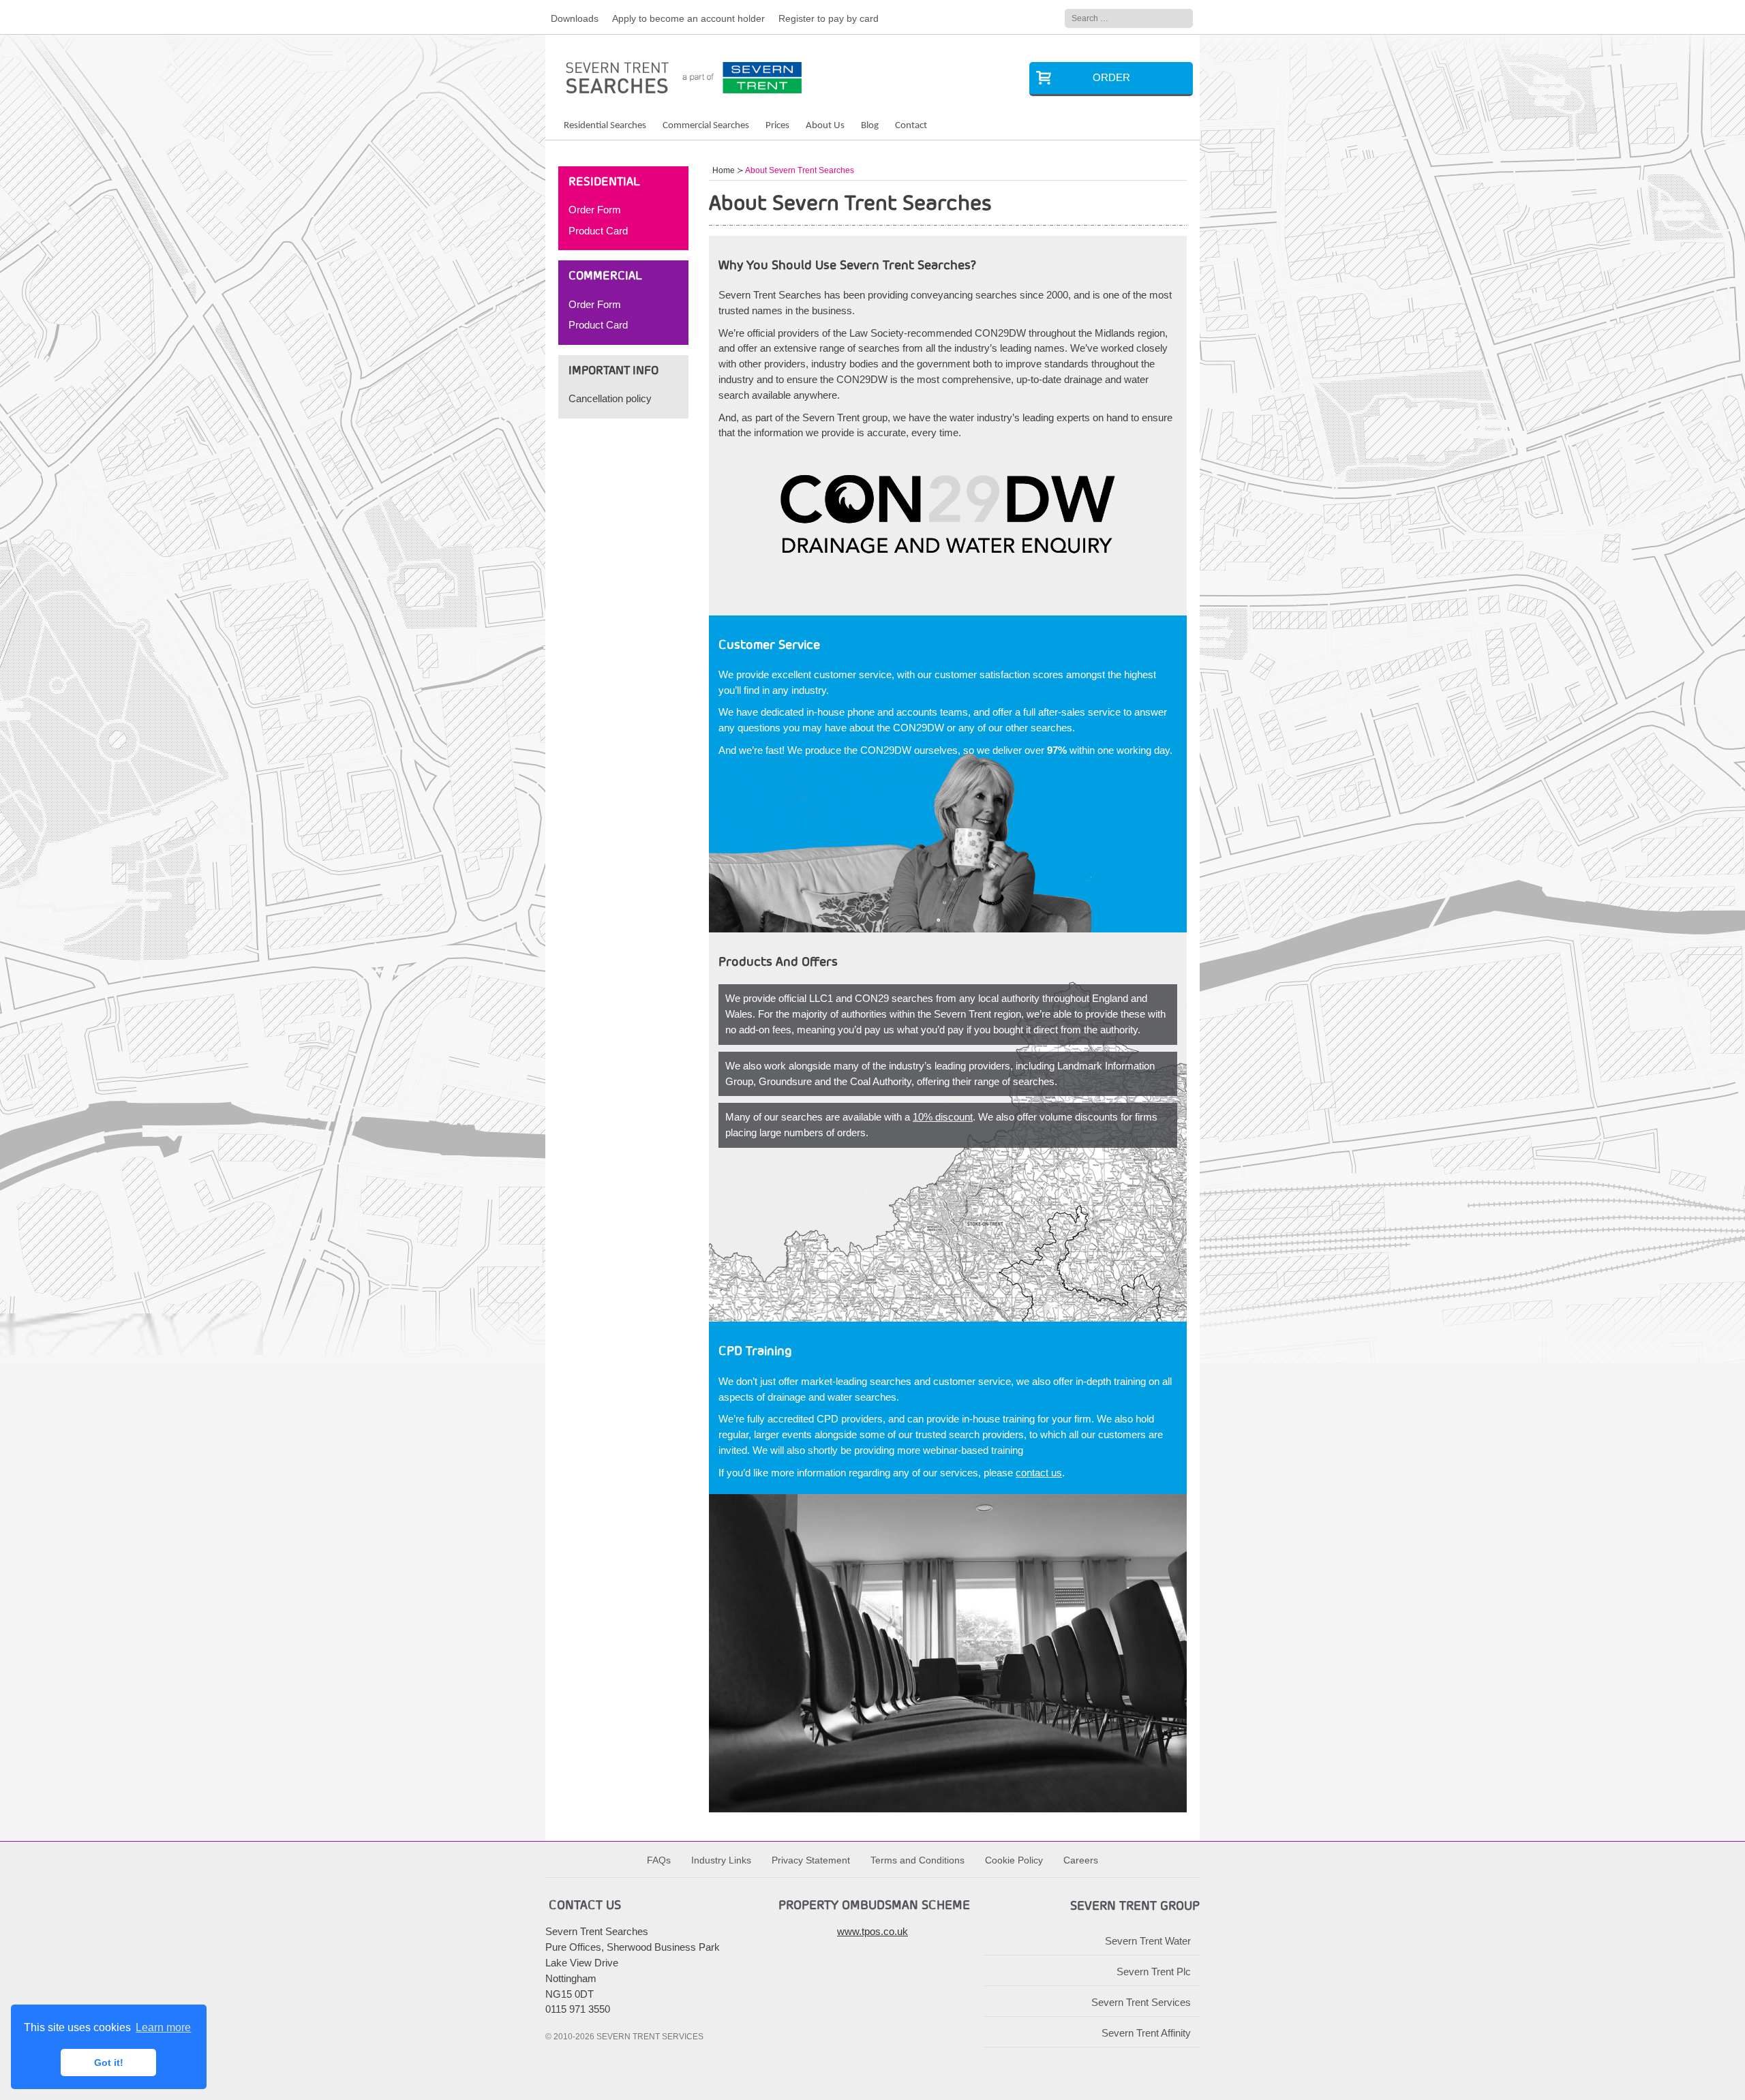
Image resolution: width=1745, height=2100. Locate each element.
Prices (777, 126)
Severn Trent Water (1148, 1941)
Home (724, 170)
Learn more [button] (163, 2027)
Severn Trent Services (1141, 2002)
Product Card (598, 231)
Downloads (575, 19)
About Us (825, 126)
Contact (911, 126)
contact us (1039, 1473)
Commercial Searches (706, 126)
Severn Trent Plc (1154, 1972)
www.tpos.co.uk (872, 1931)
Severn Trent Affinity (1146, 2033)
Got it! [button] (109, 2063)
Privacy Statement (811, 1860)
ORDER (1111, 77)
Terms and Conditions (917, 1860)
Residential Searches (605, 126)
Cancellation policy (610, 398)
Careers (1081, 1860)
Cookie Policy (1014, 1860)
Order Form (595, 210)
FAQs (659, 1860)
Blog (870, 126)
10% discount (943, 1117)
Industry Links (721, 1860)
